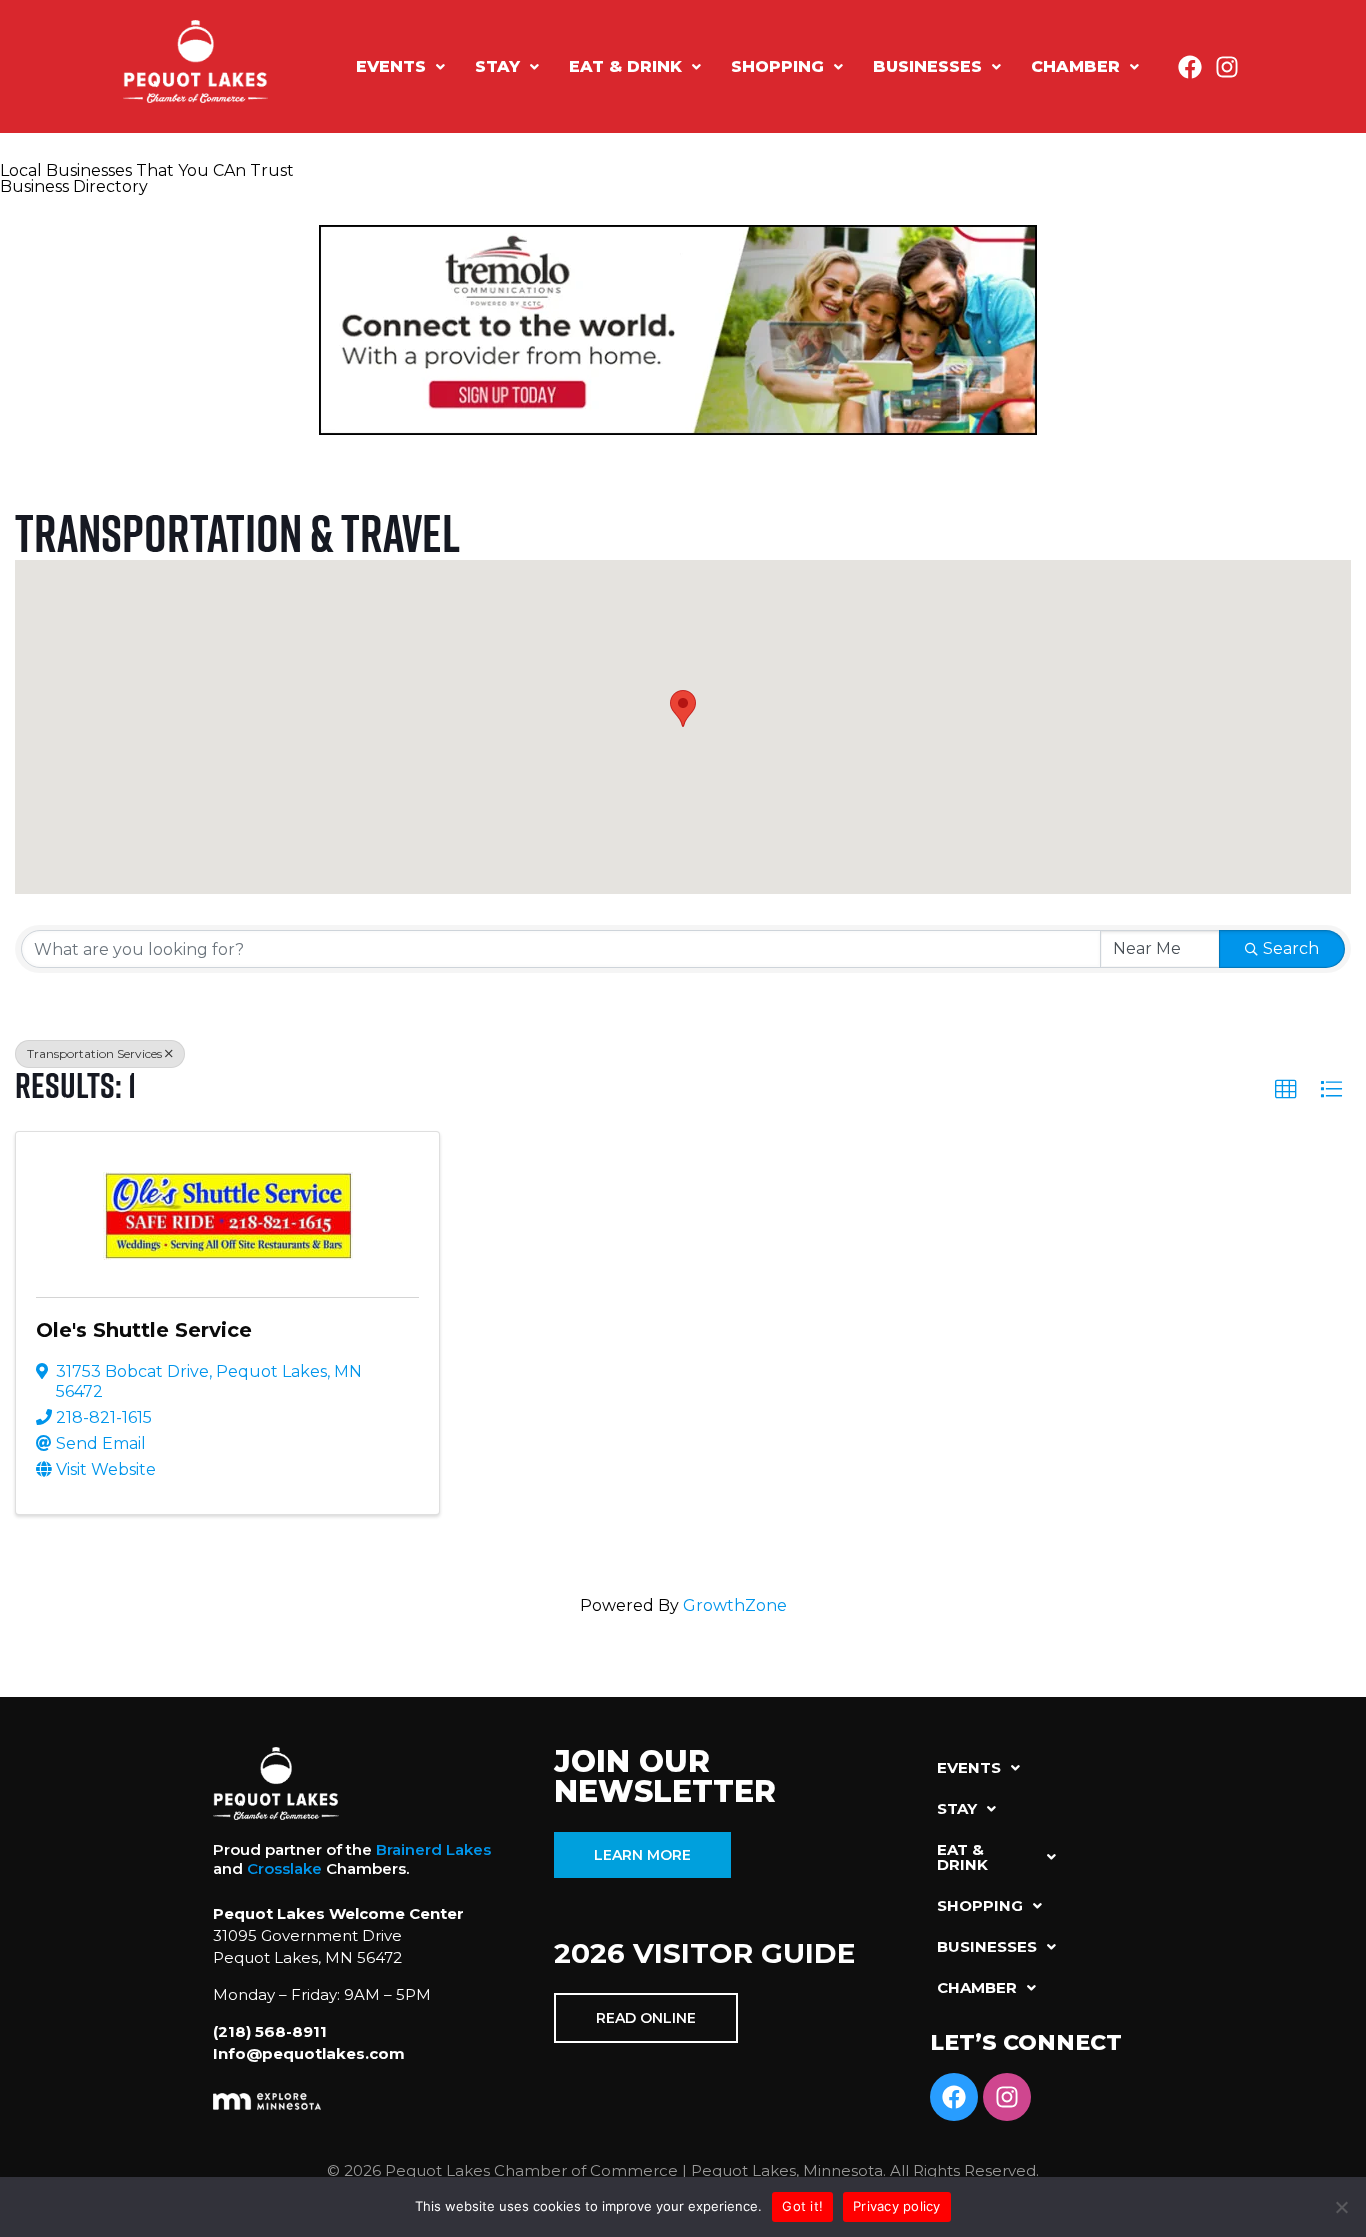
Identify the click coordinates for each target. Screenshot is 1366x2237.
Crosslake (284, 1868)
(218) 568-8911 (270, 2031)
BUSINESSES (927, 66)
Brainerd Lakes (433, 1849)
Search (1291, 948)
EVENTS (391, 66)
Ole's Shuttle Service (144, 1330)
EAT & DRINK (625, 66)
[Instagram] (1227, 67)
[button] (400, 67)
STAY (497, 66)
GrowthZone (735, 1605)
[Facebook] (1190, 67)
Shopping (777, 66)
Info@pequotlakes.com (309, 2053)
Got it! (802, 2206)
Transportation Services (94, 1053)
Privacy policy (897, 2206)
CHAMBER (1075, 66)
